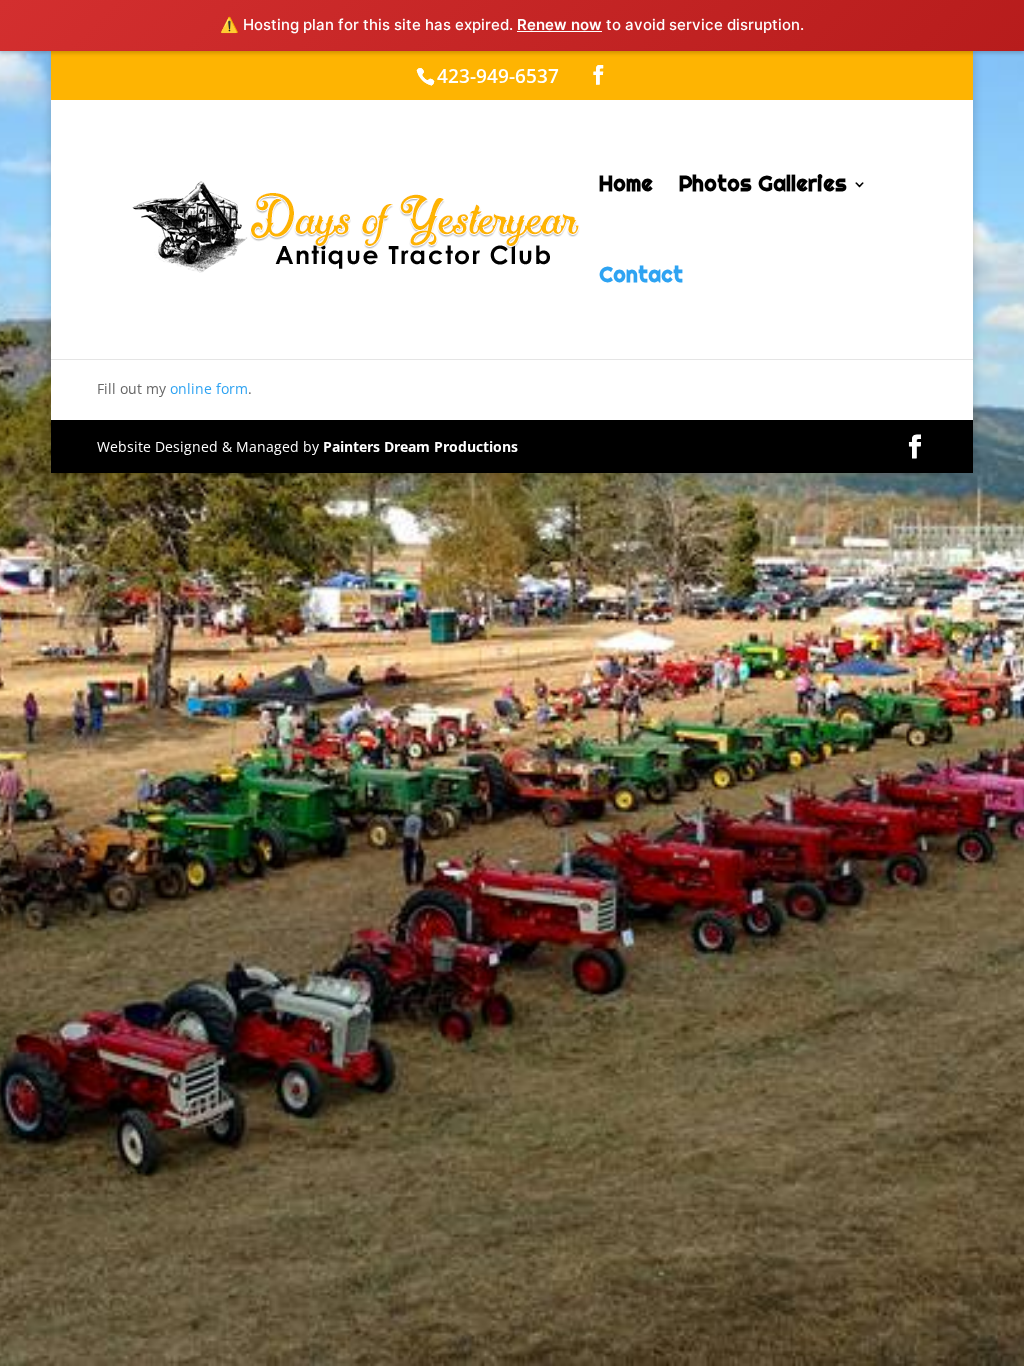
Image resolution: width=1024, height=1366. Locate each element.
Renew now (559, 24)
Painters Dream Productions (420, 446)
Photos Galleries (763, 187)
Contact (641, 278)
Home (626, 187)
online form (209, 388)
